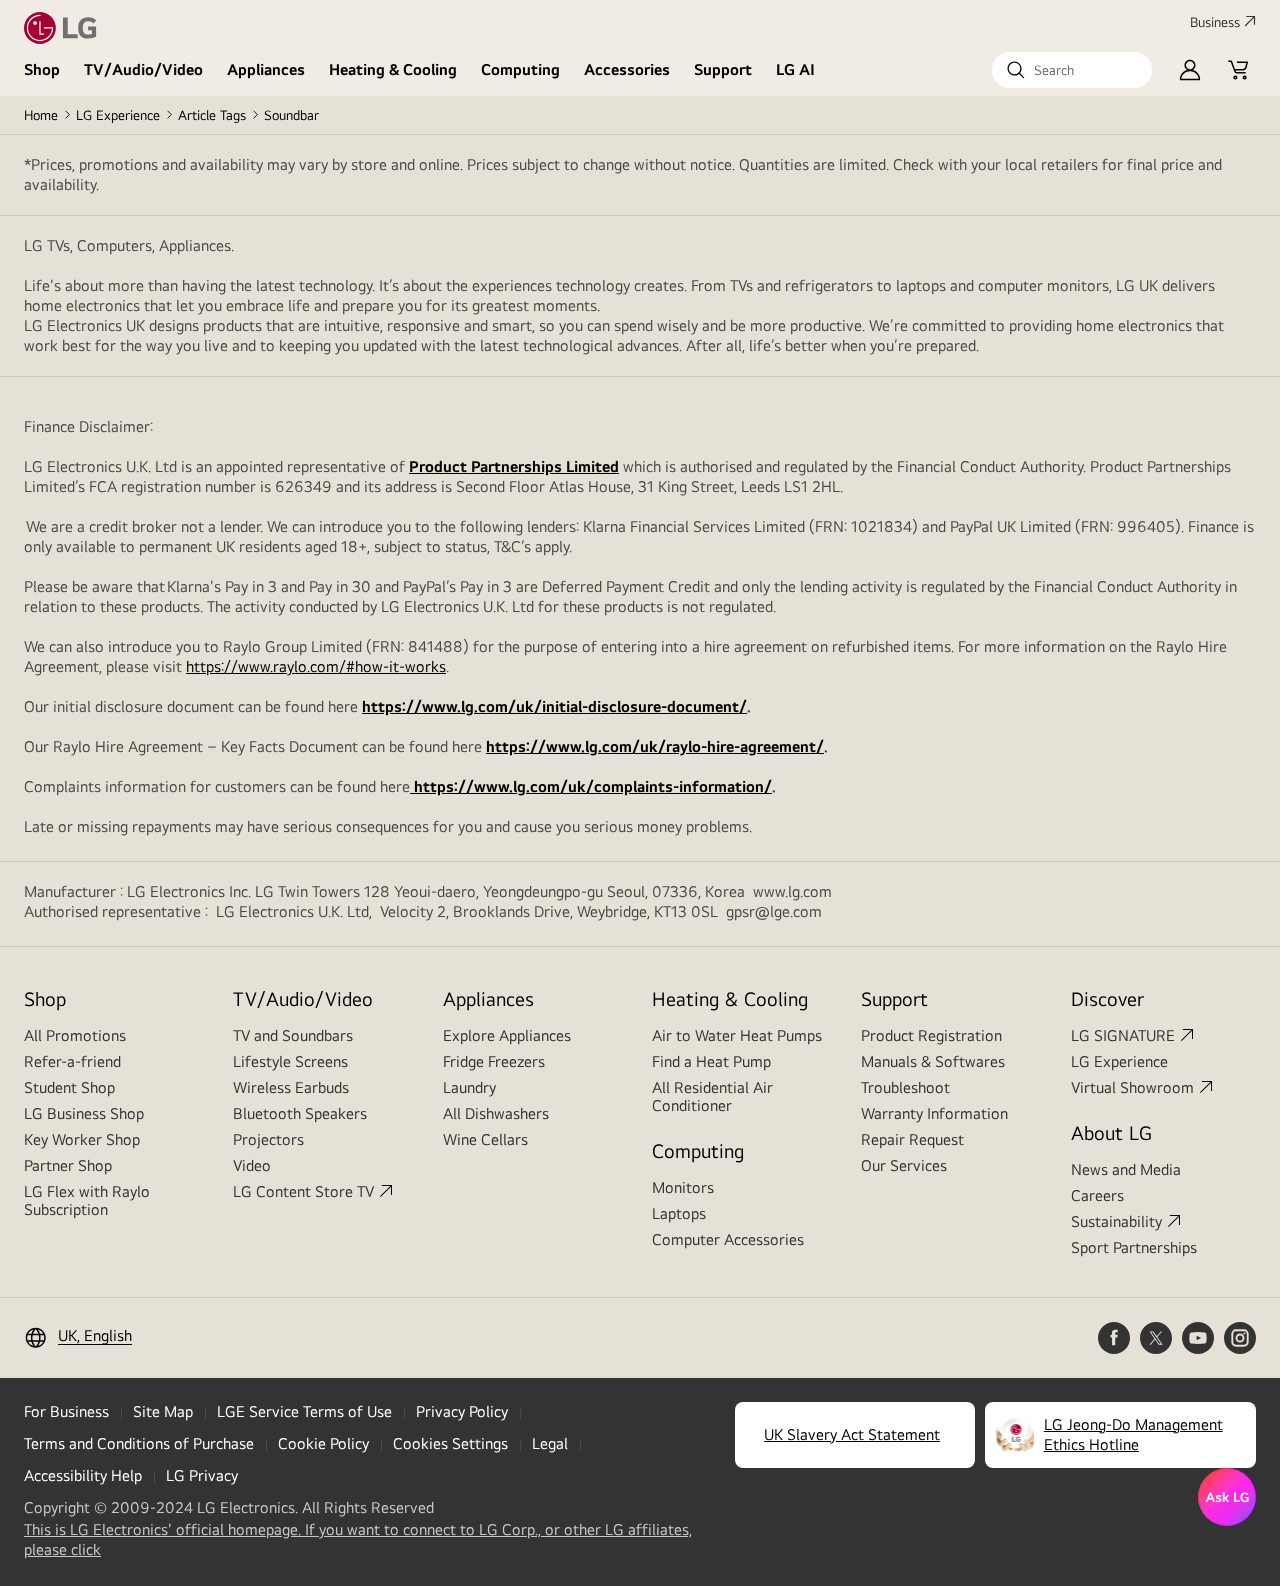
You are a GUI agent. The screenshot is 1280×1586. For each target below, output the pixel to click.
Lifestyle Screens (290, 1061)
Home (41, 115)
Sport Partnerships (1134, 1247)
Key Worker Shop (82, 1139)
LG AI (795, 69)
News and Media (1126, 1169)
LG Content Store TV (303, 1191)
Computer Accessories (728, 1239)
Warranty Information (934, 1113)
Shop (42, 69)
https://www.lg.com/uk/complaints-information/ (591, 786)
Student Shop (69, 1087)
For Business (66, 1411)
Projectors (268, 1139)
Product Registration (931, 1035)
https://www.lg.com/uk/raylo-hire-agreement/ (655, 746)
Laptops (679, 1213)
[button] (1072, 70)
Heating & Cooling (393, 69)
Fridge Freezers (494, 1061)
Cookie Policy (323, 1443)
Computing (520, 69)
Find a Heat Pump (711, 1061)
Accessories (627, 69)
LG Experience (118, 115)
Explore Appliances (507, 1035)
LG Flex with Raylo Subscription (87, 1200)
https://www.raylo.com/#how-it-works (316, 666)
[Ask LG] (1227, 1497)
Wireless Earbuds (291, 1087)
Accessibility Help (83, 1475)
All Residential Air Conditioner (712, 1096)
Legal (550, 1443)
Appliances (266, 69)
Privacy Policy (462, 1411)
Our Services (904, 1165)
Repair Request (912, 1139)
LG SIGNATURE (1123, 1035)
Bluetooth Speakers (300, 1113)
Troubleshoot (905, 1087)
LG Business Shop (84, 1113)
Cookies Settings (450, 1443)
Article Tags (212, 115)
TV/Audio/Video (143, 69)
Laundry (469, 1087)
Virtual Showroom (1132, 1087)
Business (1215, 22)
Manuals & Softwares (933, 1061)
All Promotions (75, 1035)
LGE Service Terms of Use (304, 1411)
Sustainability (1116, 1221)
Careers (1097, 1195)
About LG (1111, 1132)
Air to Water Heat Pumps (737, 1035)
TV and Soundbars (293, 1035)
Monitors (683, 1187)
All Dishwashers (496, 1113)
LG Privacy (202, 1475)
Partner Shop (68, 1165)
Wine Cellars (485, 1139)
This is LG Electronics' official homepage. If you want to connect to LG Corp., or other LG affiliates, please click (358, 1540)
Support (723, 69)
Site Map (163, 1411)
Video (252, 1165)
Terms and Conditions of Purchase (139, 1443)
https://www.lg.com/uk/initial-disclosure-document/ (554, 706)
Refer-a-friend (72, 1061)
